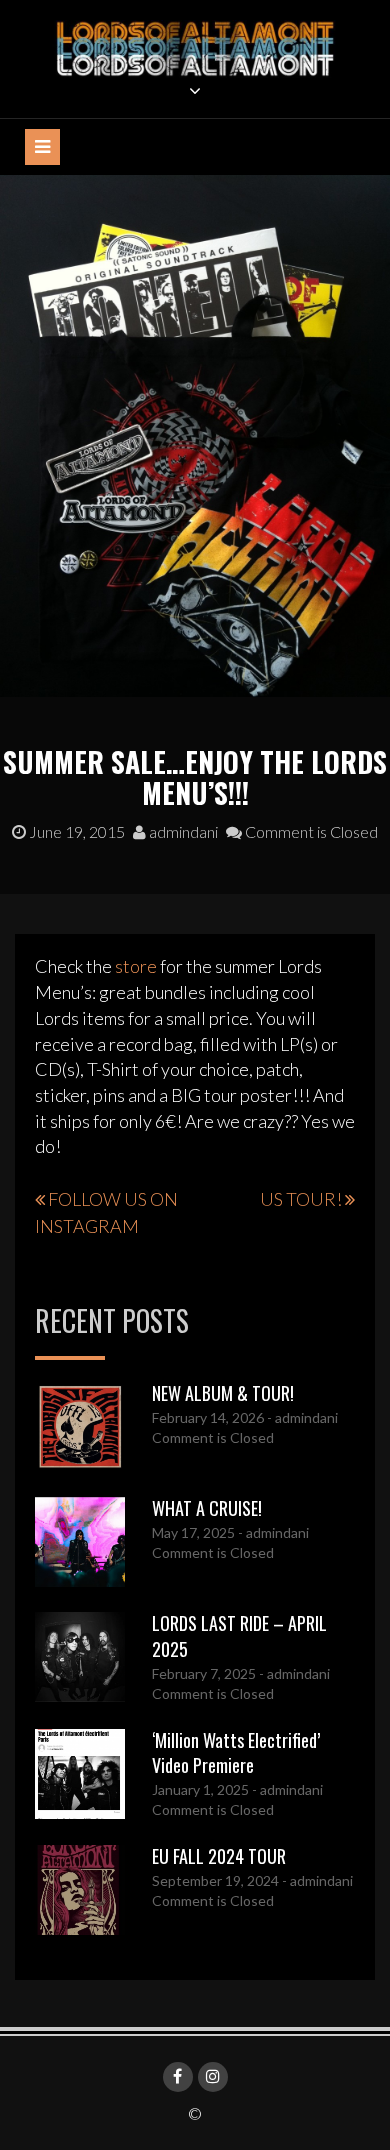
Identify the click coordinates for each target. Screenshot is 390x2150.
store (136, 966)
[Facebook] (178, 2077)
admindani (182, 831)
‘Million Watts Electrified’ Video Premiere (236, 1753)
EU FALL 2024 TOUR (219, 1856)
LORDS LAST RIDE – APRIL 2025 (239, 1636)
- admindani (301, 1417)
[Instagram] (213, 2077)
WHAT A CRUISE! (207, 1508)
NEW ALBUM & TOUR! (223, 1393)
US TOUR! (301, 1199)
